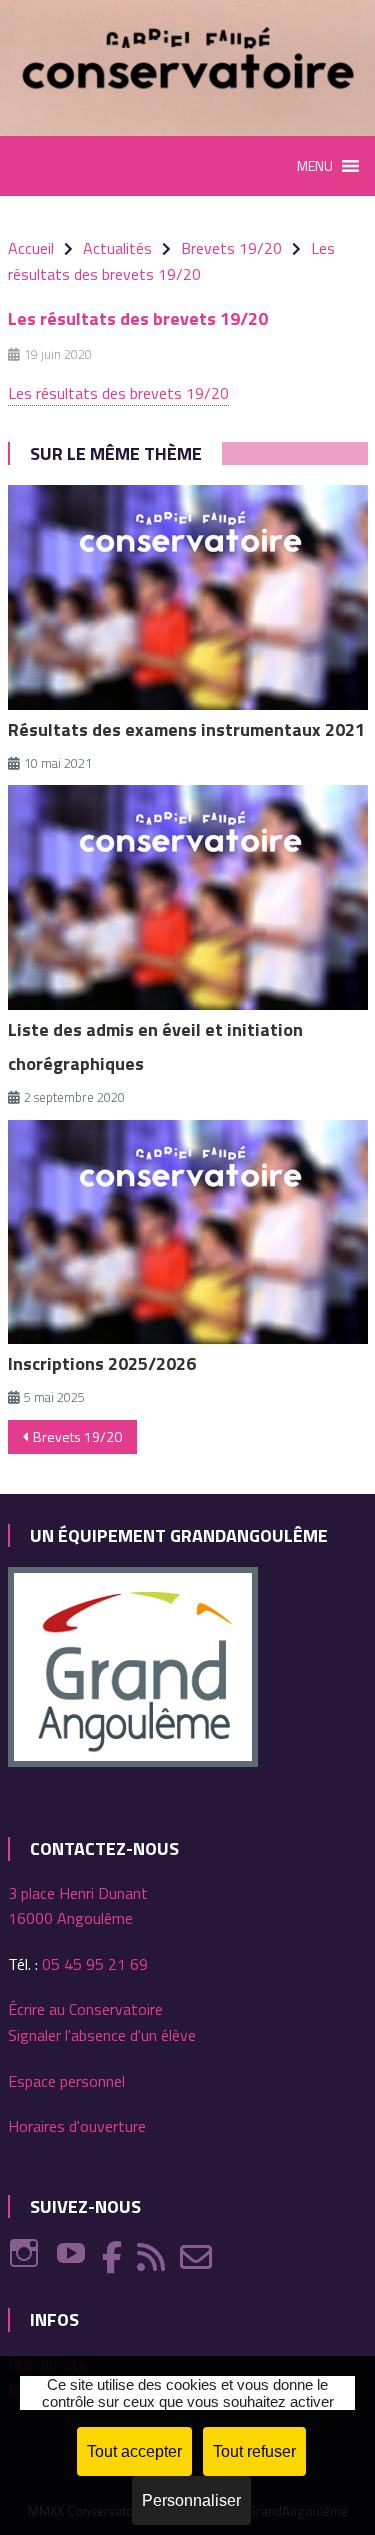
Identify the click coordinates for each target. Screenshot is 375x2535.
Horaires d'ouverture (77, 2126)
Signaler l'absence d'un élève (102, 2035)
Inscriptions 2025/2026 (102, 1363)
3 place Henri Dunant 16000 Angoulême (78, 1906)
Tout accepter (134, 2451)
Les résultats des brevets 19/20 (118, 393)
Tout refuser (254, 2451)
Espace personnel (66, 2081)
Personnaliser (191, 2500)
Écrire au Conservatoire (85, 2009)
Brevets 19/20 (77, 1436)
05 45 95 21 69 (95, 1964)
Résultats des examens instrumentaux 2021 (186, 729)
